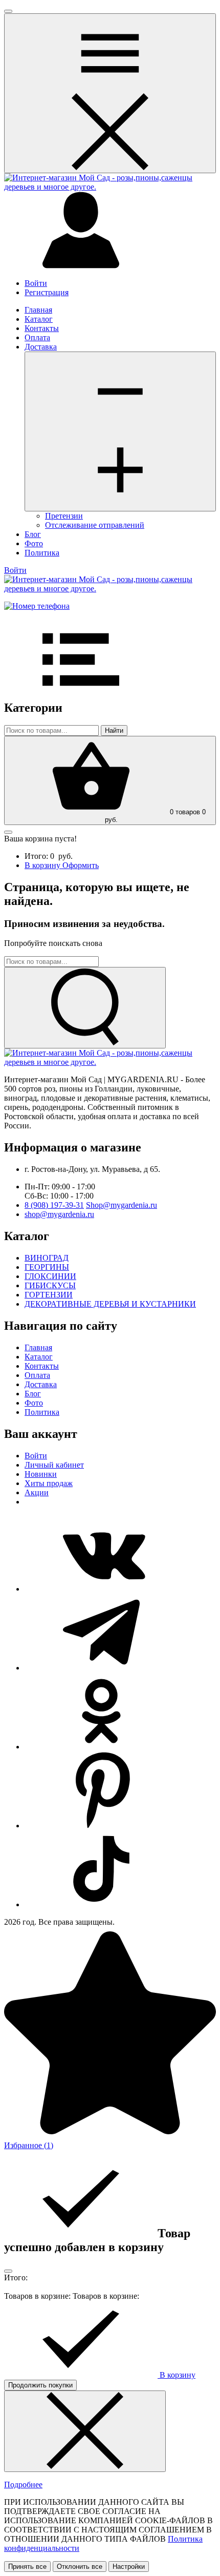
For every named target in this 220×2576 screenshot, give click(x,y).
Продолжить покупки (40, 2385)
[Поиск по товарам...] (85, 1008)
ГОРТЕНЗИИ (49, 1295)
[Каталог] (110, 93)
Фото (34, 543)
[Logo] (110, 589)
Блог (33, 534)
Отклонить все (80, 2567)
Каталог (39, 319)
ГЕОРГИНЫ (47, 1267)
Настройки (129, 2567)
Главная (38, 310)
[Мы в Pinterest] (101, 1826)
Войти (36, 283)
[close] (8, 11)
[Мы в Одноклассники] (101, 1747)
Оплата (37, 337)
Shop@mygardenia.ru (122, 1205)
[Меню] (120, 431)
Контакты (42, 328)
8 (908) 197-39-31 (54, 1205)
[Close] (8, 2271)
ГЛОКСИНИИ (50, 1276)
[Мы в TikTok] (101, 1904)
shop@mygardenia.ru (59, 1214)
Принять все (27, 2567)
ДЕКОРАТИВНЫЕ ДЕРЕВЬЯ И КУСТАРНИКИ (110, 1304)
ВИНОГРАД (47, 1258)
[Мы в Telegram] (101, 1668)
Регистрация (47, 292)
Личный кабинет (54, 1465)
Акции (37, 1492)
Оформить (81, 865)
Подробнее (23, 2485)
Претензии (64, 516)
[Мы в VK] (101, 1589)
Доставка (41, 347)
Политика (42, 553)
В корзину (43, 865)
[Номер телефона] (37, 606)
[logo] (110, 187)
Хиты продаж (49, 1483)
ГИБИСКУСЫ (50, 1285)
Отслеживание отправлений (95, 525)
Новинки (41, 1474)
